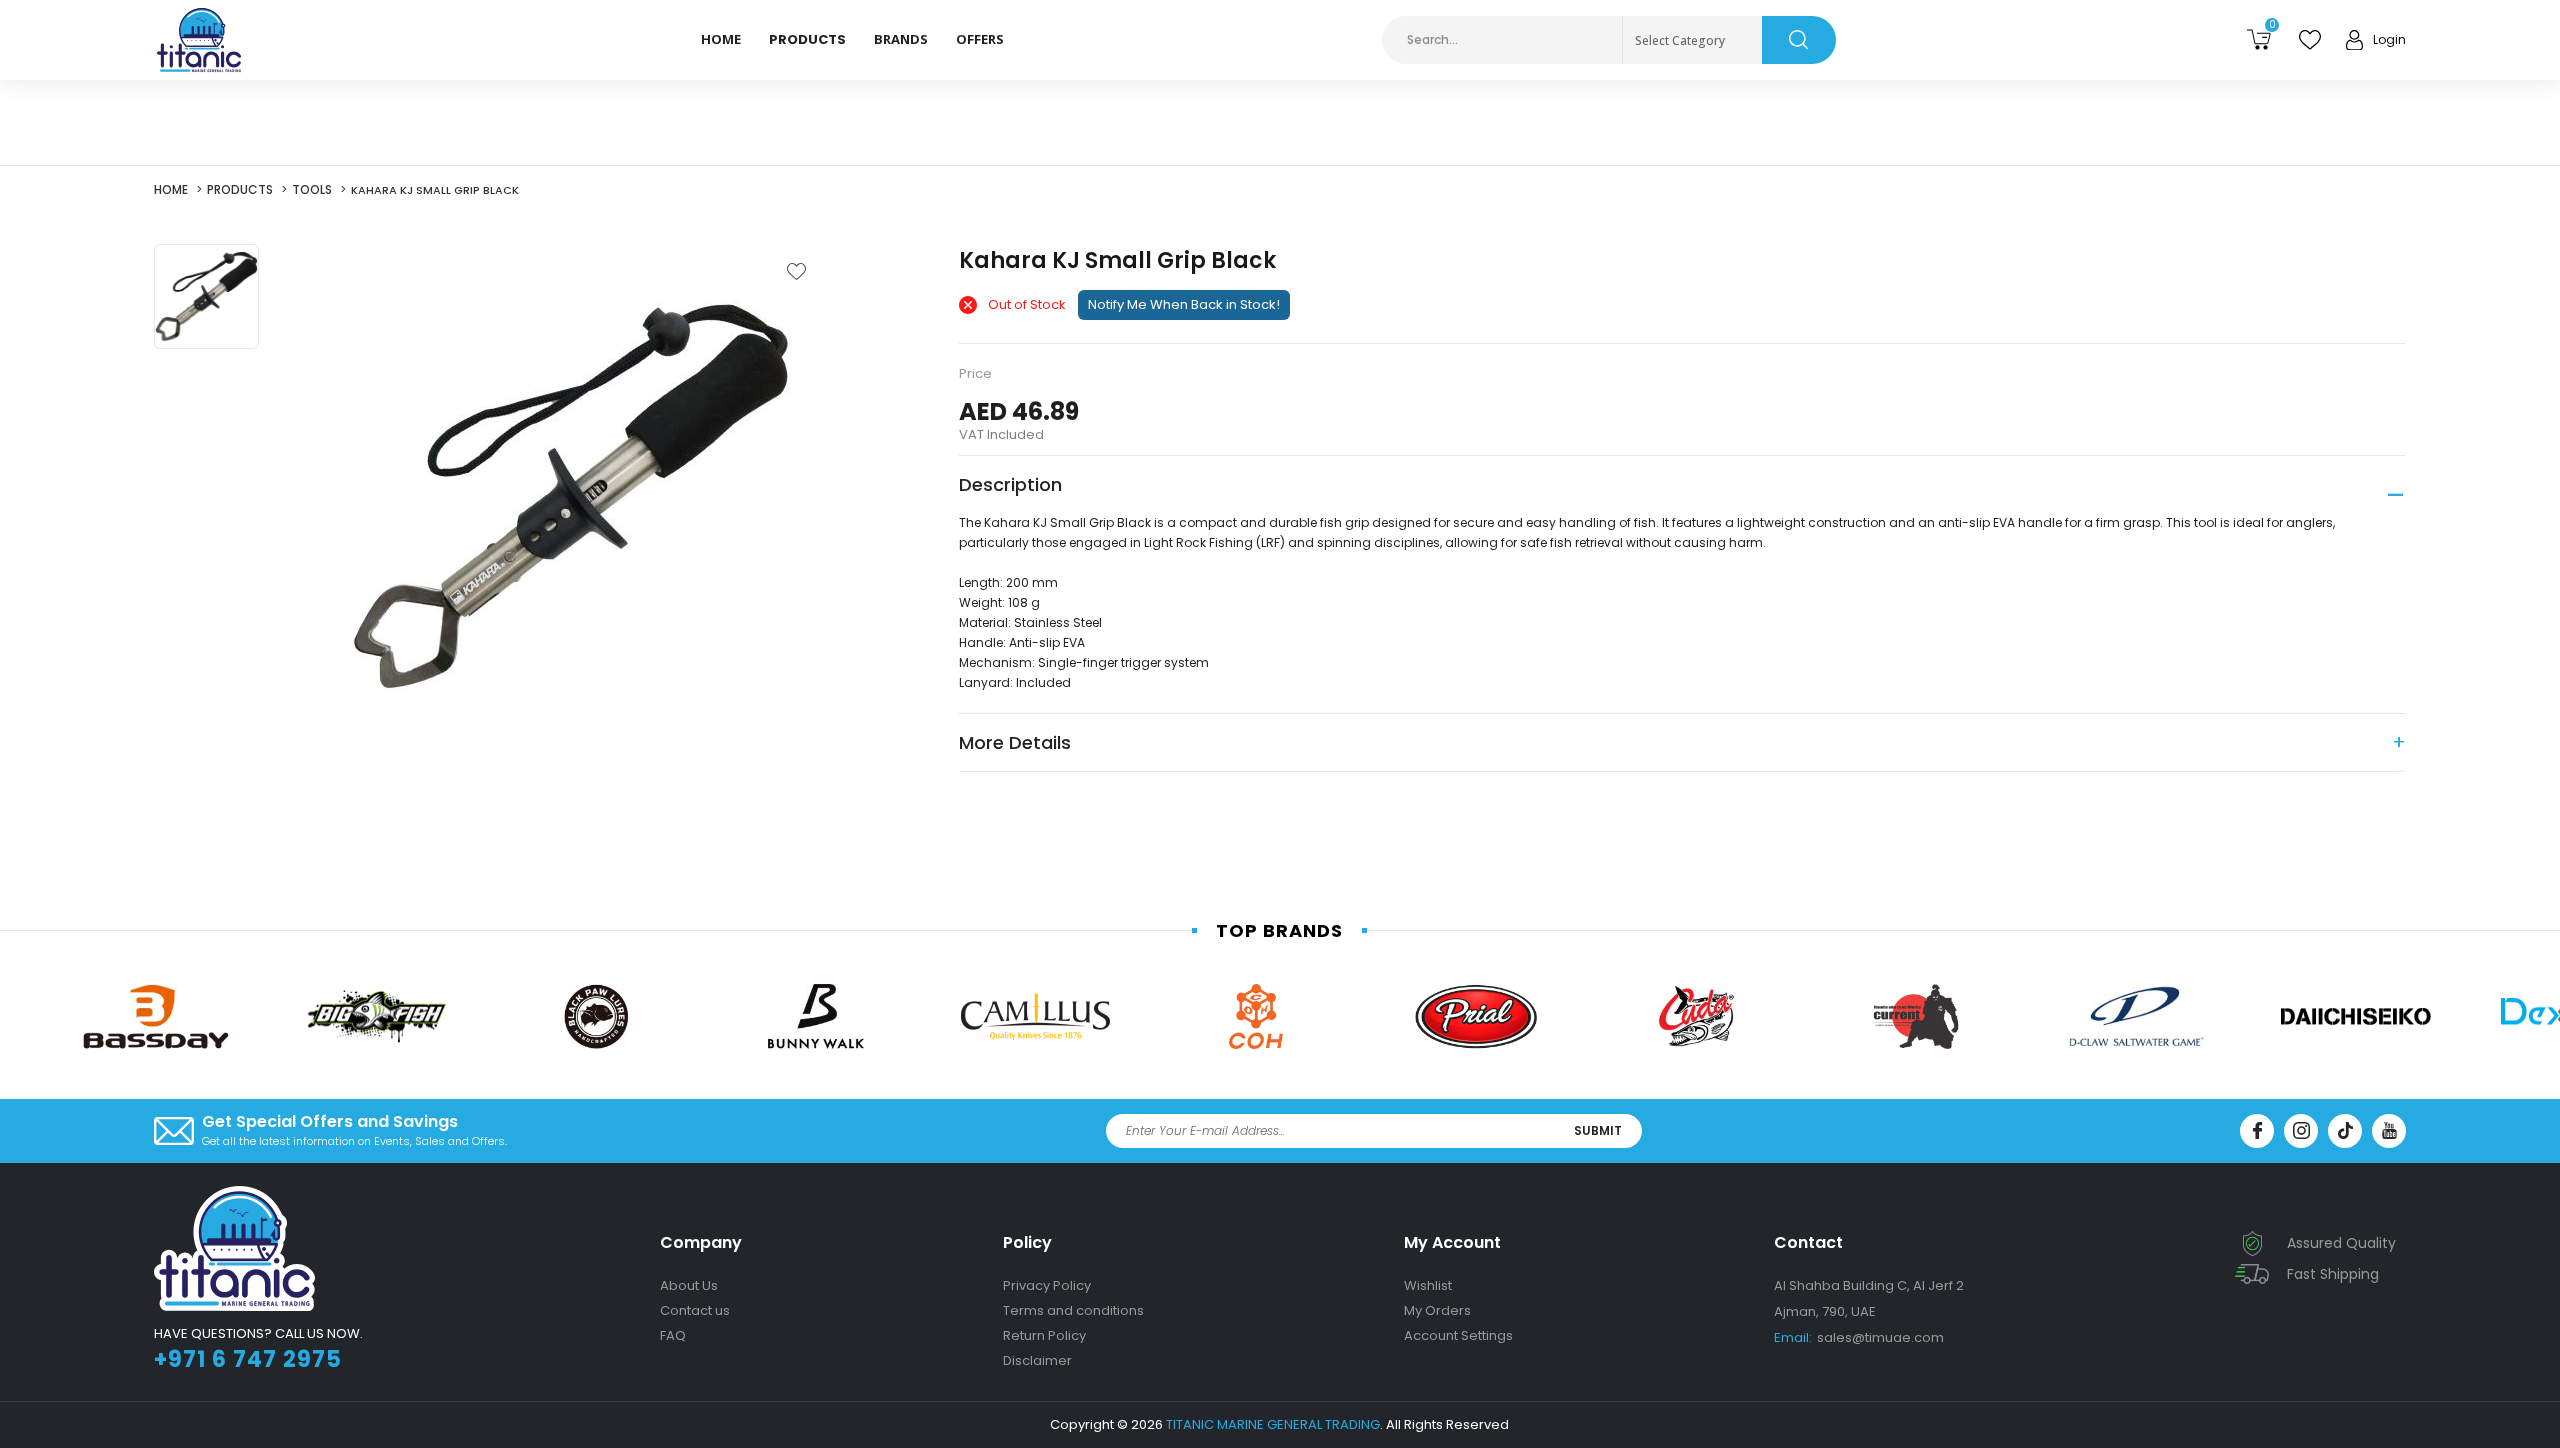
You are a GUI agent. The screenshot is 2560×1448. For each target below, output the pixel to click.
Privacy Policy (1047, 1285)
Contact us (695, 1310)
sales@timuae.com (1859, 1337)
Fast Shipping (2333, 1274)
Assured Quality (2341, 1243)
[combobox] (1692, 40)
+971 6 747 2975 (248, 1359)
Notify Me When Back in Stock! (1184, 304)
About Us (689, 1285)
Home (721, 39)
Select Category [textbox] (1680, 40)
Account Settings (1458, 1335)
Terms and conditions (1073, 1310)
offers (980, 39)
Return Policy (1044, 1335)
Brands (901, 39)
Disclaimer (1037, 1360)
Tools (312, 189)
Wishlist (1428, 1285)
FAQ (673, 1335)
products (807, 39)
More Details (1015, 742)
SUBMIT (1598, 1130)
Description (1010, 484)
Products (240, 189)
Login (2389, 39)
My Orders (1437, 1310)
